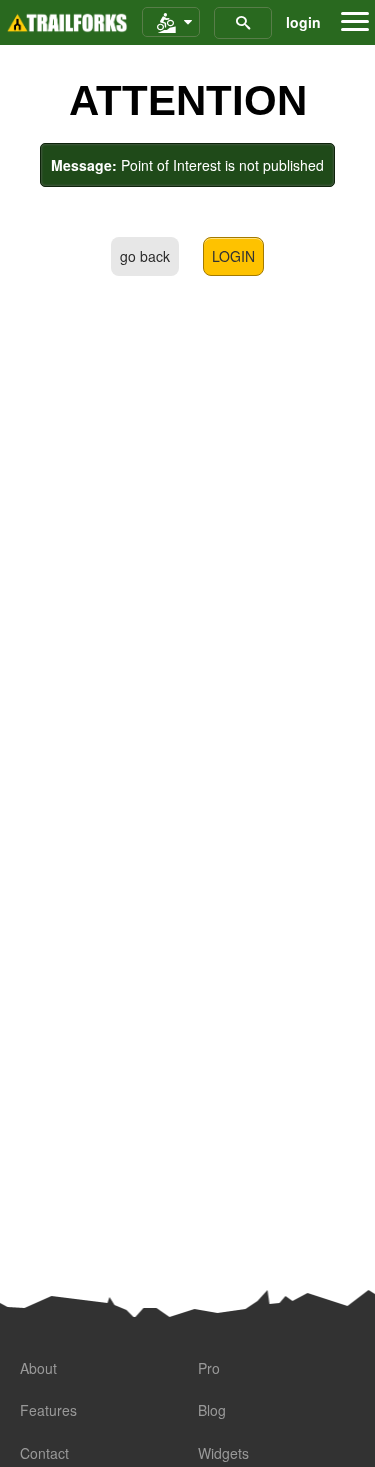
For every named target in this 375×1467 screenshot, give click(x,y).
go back (145, 256)
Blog (212, 1410)
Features (48, 1410)
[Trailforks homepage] (67, 23)
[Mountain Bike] (171, 23)
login (303, 22)
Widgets (223, 1453)
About (38, 1368)
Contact (44, 1453)
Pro (209, 1368)
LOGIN (233, 256)
